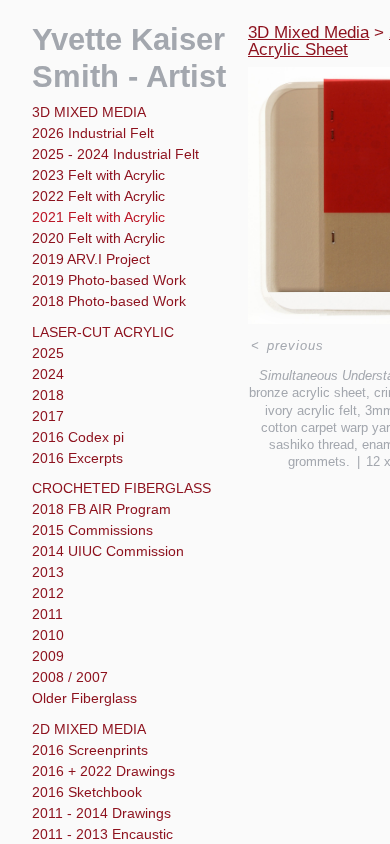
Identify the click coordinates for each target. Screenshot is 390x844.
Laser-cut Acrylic (103, 332)
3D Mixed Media (89, 112)
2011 (47, 614)
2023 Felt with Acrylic (98, 175)
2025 (48, 353)
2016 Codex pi (78, 437)
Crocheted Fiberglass (121, 488)
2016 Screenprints (90, 750)
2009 (48, 656)
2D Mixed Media (89, 729)
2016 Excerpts (77, 458)
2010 (48, 635)
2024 (48, 374)
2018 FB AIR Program (101, 509)
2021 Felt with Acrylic (98, 217)
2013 (48, 572)
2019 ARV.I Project (91, 259)
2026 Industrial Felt (93, 133)
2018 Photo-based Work (109, 301)
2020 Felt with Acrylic (98, 238)
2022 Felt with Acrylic (98, 196)
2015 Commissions (92, 530)
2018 (48, 395)
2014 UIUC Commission (108, 551)
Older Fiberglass (84, 698)
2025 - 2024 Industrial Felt (115, 154)
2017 (48, 416)
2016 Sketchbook (87, 792)
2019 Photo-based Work (109, 280)
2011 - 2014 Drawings (101, 813)
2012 (48, 593)
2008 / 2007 (70, 677)
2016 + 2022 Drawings (103, 771)
